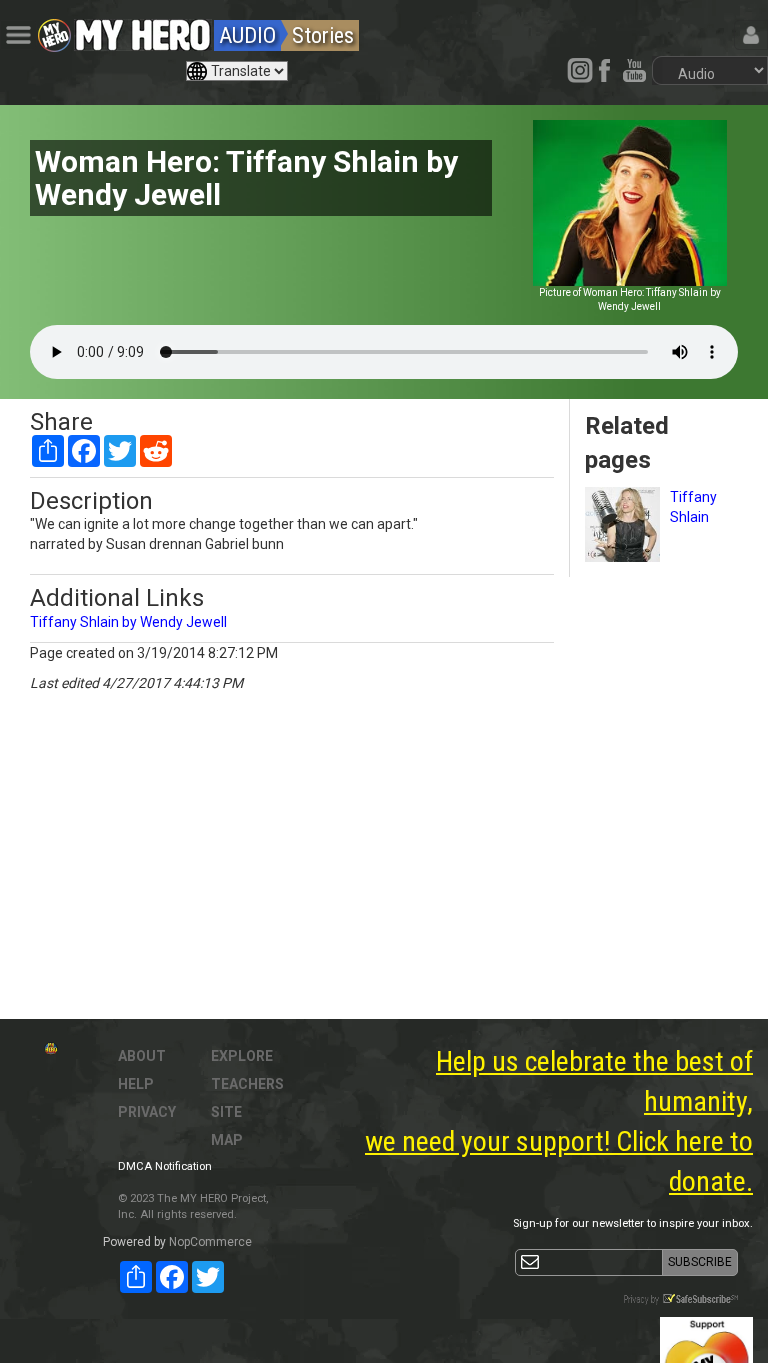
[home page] (143, 30)
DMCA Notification (165, 1166)
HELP (136, 1084)
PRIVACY (147, 1112)
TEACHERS (247, 1084)
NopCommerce (210, 1242)
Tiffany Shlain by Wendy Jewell (128, 622)
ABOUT (142, 1056)
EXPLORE (242, 1056)
